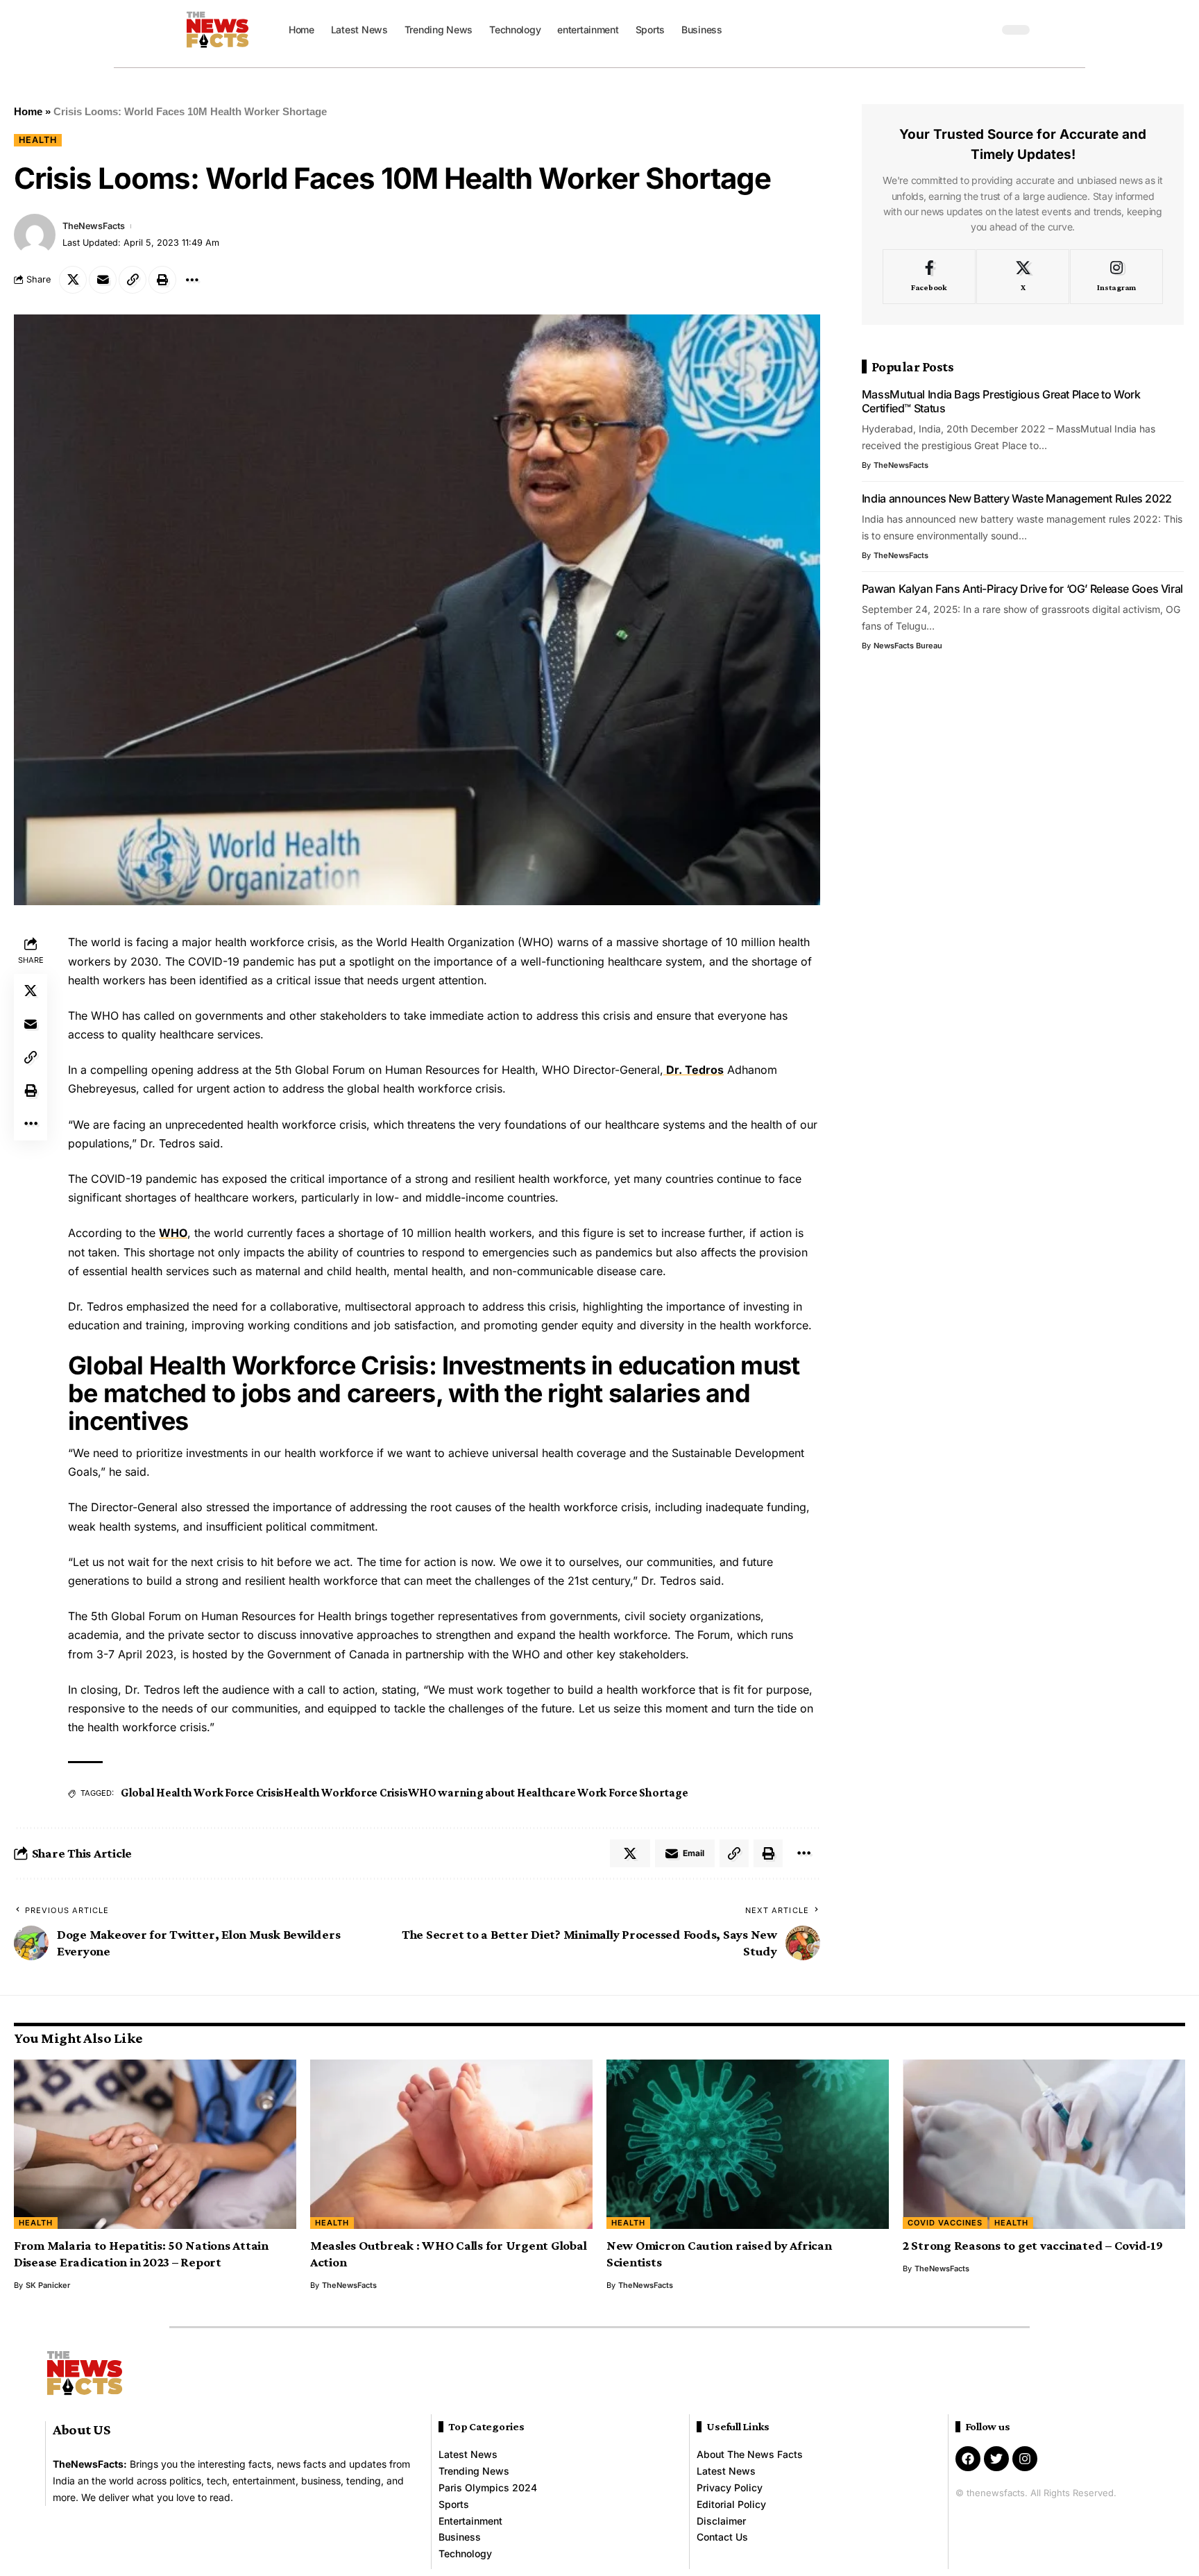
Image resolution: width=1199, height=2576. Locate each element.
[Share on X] (73, 280)
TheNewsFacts (94, 226)
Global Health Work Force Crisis (202, 1793)
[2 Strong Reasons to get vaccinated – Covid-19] (1044, 2144)
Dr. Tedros (694, 1070)
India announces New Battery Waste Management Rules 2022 (1017, 498)
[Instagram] (1116, 277)
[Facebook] (929, 277)
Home (28, 111)
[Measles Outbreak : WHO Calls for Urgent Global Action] (451, 2144)
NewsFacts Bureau (908, 646)
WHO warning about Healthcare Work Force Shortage (548, 1793)
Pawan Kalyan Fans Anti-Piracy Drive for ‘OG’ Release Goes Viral (1022, 589)
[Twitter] (996, 2459)
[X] (1023, 277)
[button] (985, 30)
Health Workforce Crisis (346, 1793)
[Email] (103, 280)
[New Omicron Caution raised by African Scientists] (748, 2144)
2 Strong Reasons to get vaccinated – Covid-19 (1033, 2245)
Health (38, 140)
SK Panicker (48, 2285)
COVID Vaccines (945, 2223)
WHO (173, 1233)
